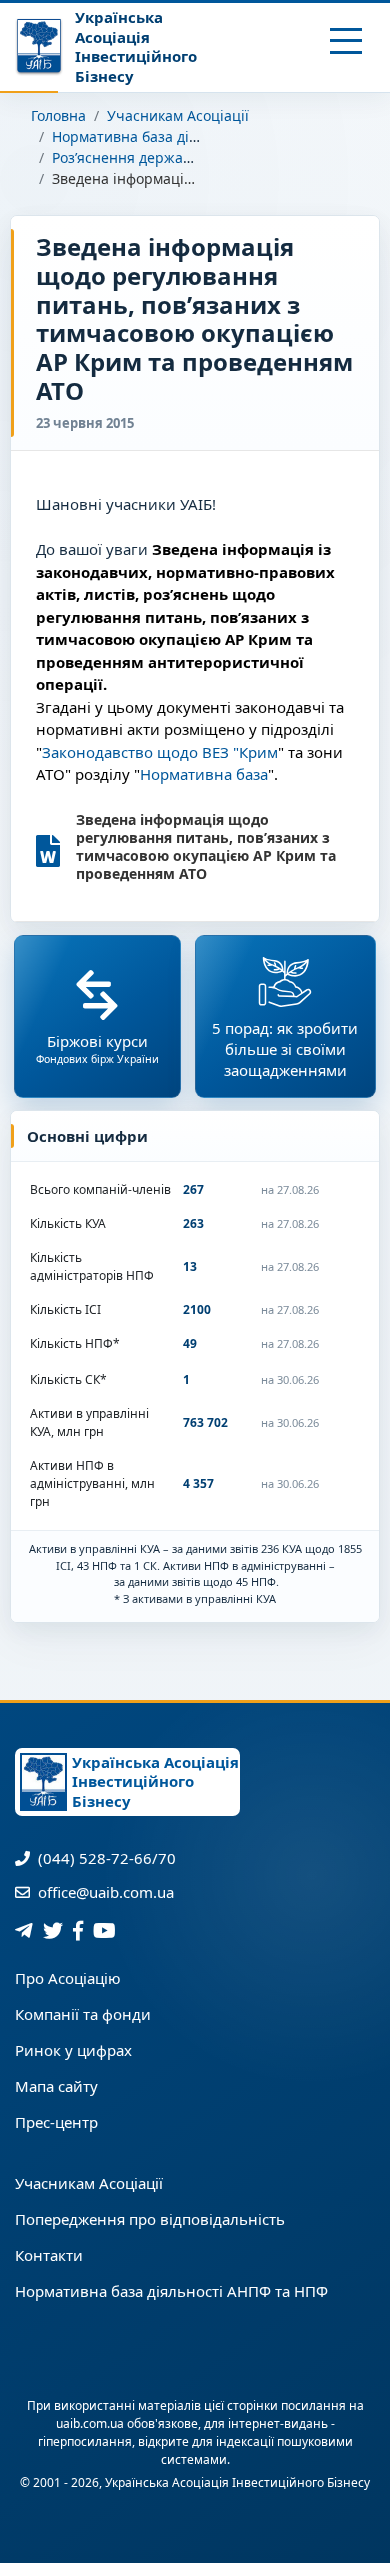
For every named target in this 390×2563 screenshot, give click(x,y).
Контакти (49, 2255)
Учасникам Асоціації (178, 115)
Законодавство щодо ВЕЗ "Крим (160, 752)
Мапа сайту (56, 2086)
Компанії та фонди (83, 2014)
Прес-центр (56, 2122)
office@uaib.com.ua (104, 1892)
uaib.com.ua (90, 2423)
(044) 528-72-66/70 (105, 1858)
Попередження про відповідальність (150, 2219)
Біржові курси (97, 1048)
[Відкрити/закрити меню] (346, 41)
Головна (58, 115)
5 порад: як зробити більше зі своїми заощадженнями (285, 1049)
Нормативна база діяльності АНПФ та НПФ (171, 2291)
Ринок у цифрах (73, 2050)
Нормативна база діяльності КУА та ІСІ (186, 136)
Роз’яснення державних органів (162, 157)
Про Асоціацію (68, 1978)
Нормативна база (204, 774)
